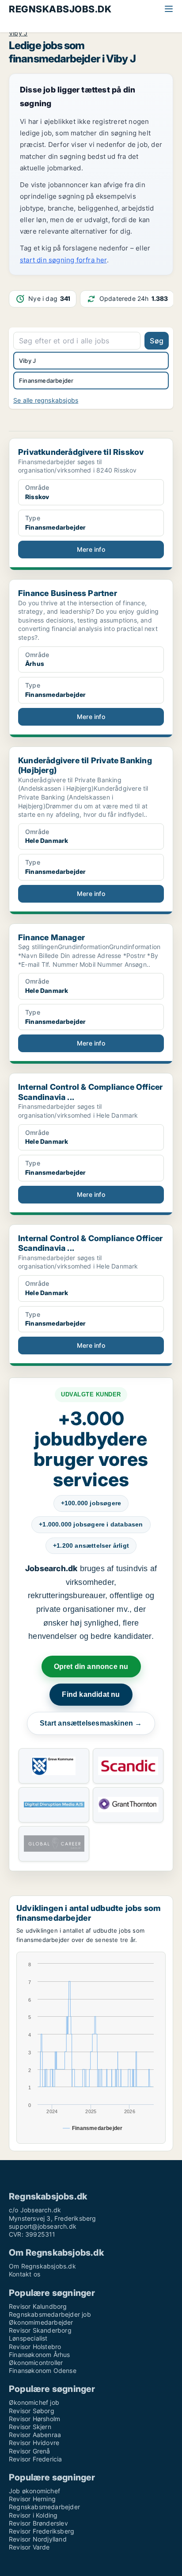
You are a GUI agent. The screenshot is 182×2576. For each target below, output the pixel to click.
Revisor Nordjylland (38, 2539)
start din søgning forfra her (63, 260)
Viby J (18, 33)
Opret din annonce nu (91, 1667)
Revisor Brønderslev (38, 2523)
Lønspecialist (28, 2338)
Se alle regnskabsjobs (46, 400)
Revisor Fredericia (36, 2459)
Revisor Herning (32, 2499)
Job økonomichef (34, 2491)
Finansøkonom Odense (43, 2370)
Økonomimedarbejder (41, 2322)
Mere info (91, 549)
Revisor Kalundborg (38, 2306)
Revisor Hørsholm (34, 2419)
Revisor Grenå (30, 2451)
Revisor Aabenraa (35, 2435)
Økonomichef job (34, 2402)
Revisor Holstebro (35, 2347)
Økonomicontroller (36, 2363)
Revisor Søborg (32, 2411)
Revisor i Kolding (33, 2515)
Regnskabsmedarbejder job (50, 2314)
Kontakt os (25, 2274)
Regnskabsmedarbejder (44, 2507)
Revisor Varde (29, 2547)
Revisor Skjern (30, 2427)
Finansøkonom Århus (40, 2355)
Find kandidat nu (91, 1694)
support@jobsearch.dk (43, 2226)
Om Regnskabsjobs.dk (42, 2266)
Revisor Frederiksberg (42, 2531)
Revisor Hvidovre (34, 2443)
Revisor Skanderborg (40, 2330)
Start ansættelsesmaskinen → (91, 1723)
